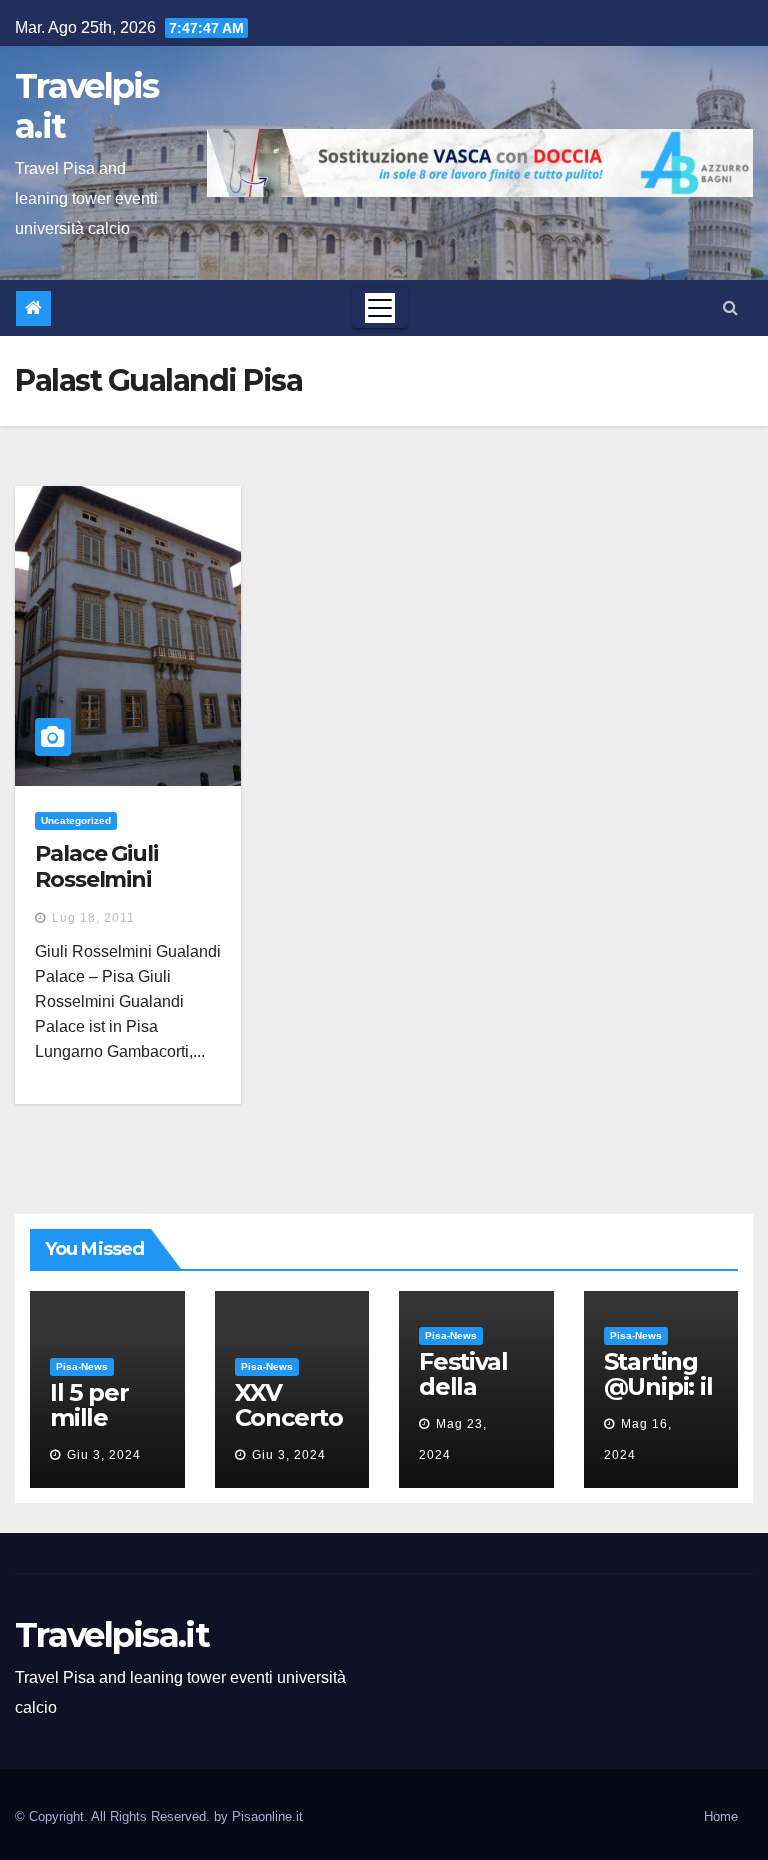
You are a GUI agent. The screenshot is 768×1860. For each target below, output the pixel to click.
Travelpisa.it (87, 106)
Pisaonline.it (267, 1816)
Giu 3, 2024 (104, 1455)
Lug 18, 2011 (93, 918)
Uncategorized (76, 820)
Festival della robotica (467, 1386)
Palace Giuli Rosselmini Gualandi (96, 880)
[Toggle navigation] (380, 308)
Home (721, 1816)
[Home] (33, 308)
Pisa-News (82, 1366)
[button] (730, 307)
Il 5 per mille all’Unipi (97, 1417)
